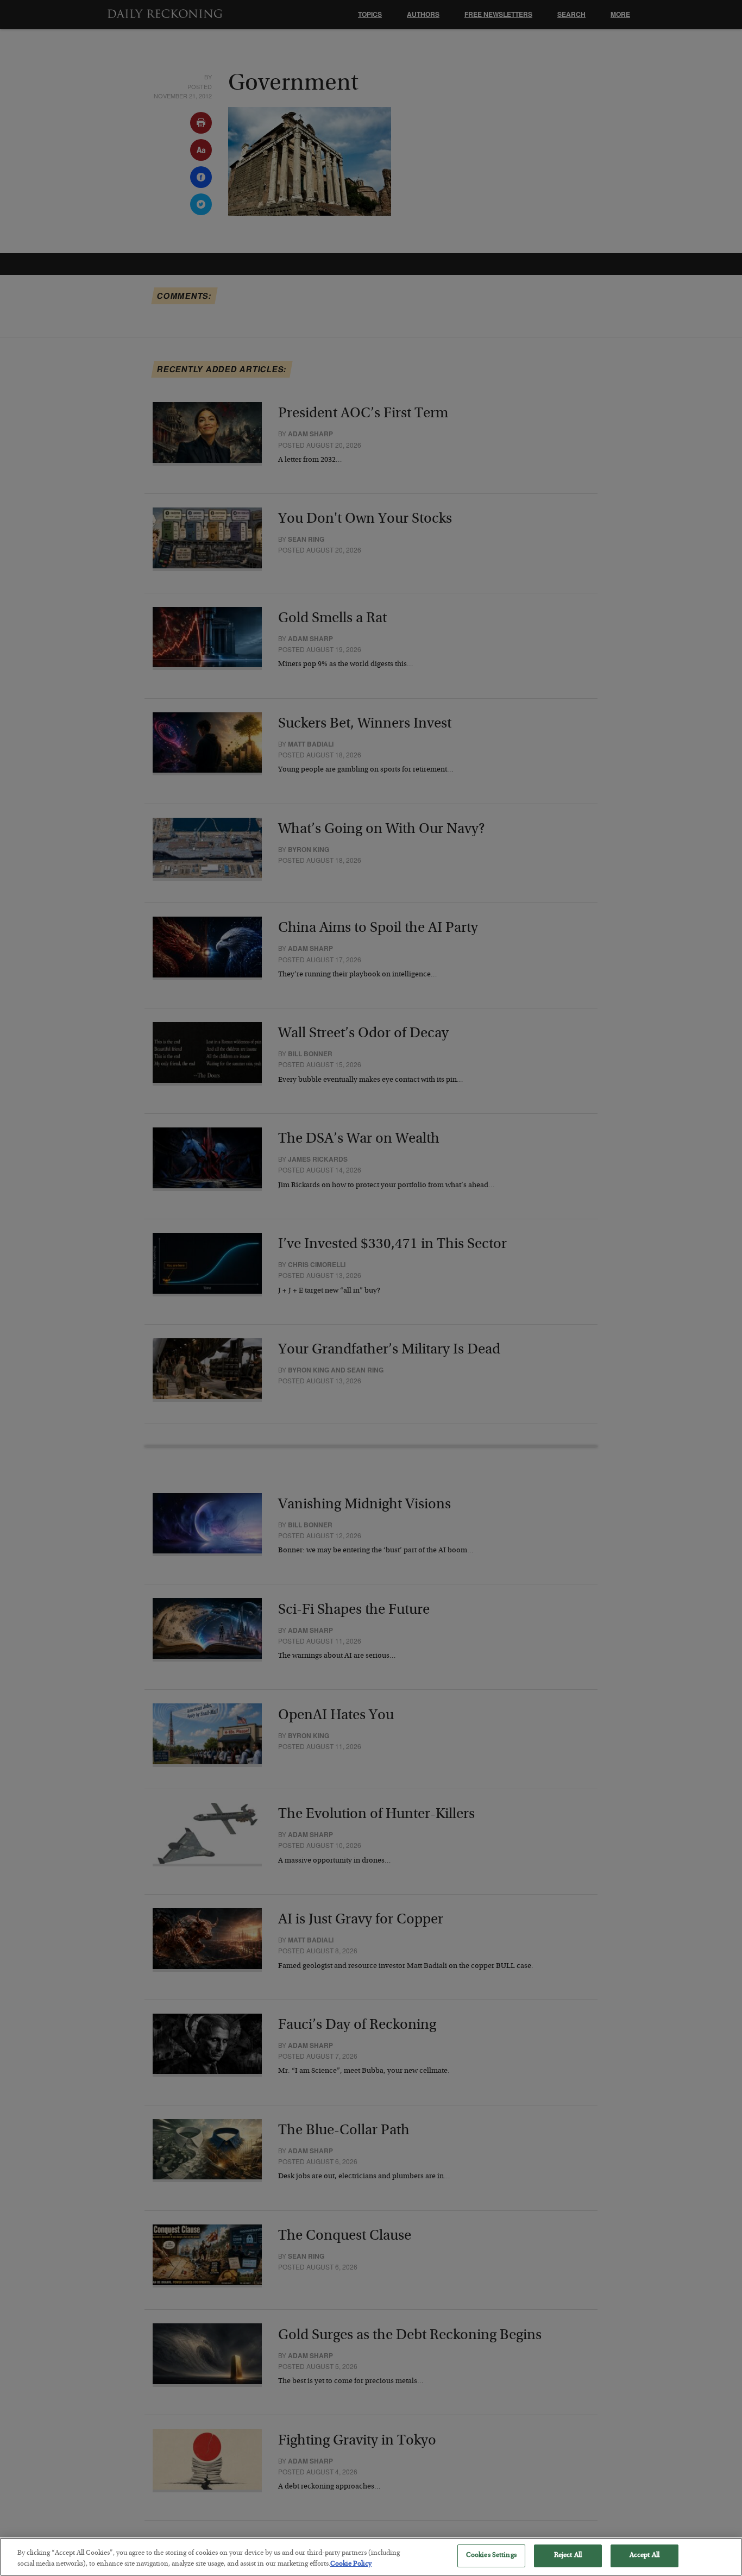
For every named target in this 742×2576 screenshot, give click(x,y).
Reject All (568, 2556)
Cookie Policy (351, 2564)
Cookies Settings (491, 2556)
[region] (371, 2557)
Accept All (644, 2556)
